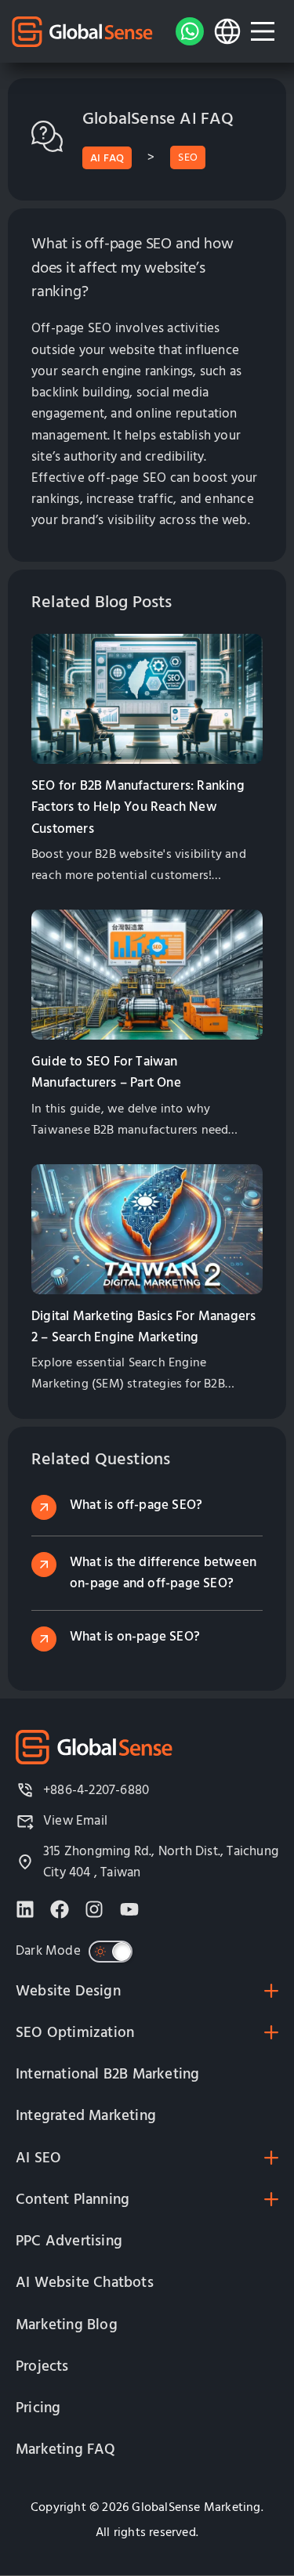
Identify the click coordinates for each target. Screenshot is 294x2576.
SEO (188, 157)
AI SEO (38, 2158)
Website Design (68, 1991)
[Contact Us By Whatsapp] (190, 31)
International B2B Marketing (107, 2074)
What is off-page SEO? (136, 1505)
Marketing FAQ (66, 2449)
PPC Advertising (69, 2241)
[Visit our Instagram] (94, 1909)
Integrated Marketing (86, 2116)
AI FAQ (107, 158)
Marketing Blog (67, 2325)
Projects (42, 2366)
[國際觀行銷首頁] (82, 32)
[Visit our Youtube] (129, 1909)
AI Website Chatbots (85, 2283)
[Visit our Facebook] (60, 1909)
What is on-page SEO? (135, 1637)
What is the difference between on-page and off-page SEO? (163, 1573)
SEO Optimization (75, 2033)
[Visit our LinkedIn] (25, 1909)
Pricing (38, 2408)
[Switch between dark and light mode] (111, 1952)
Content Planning (73, 2200)
